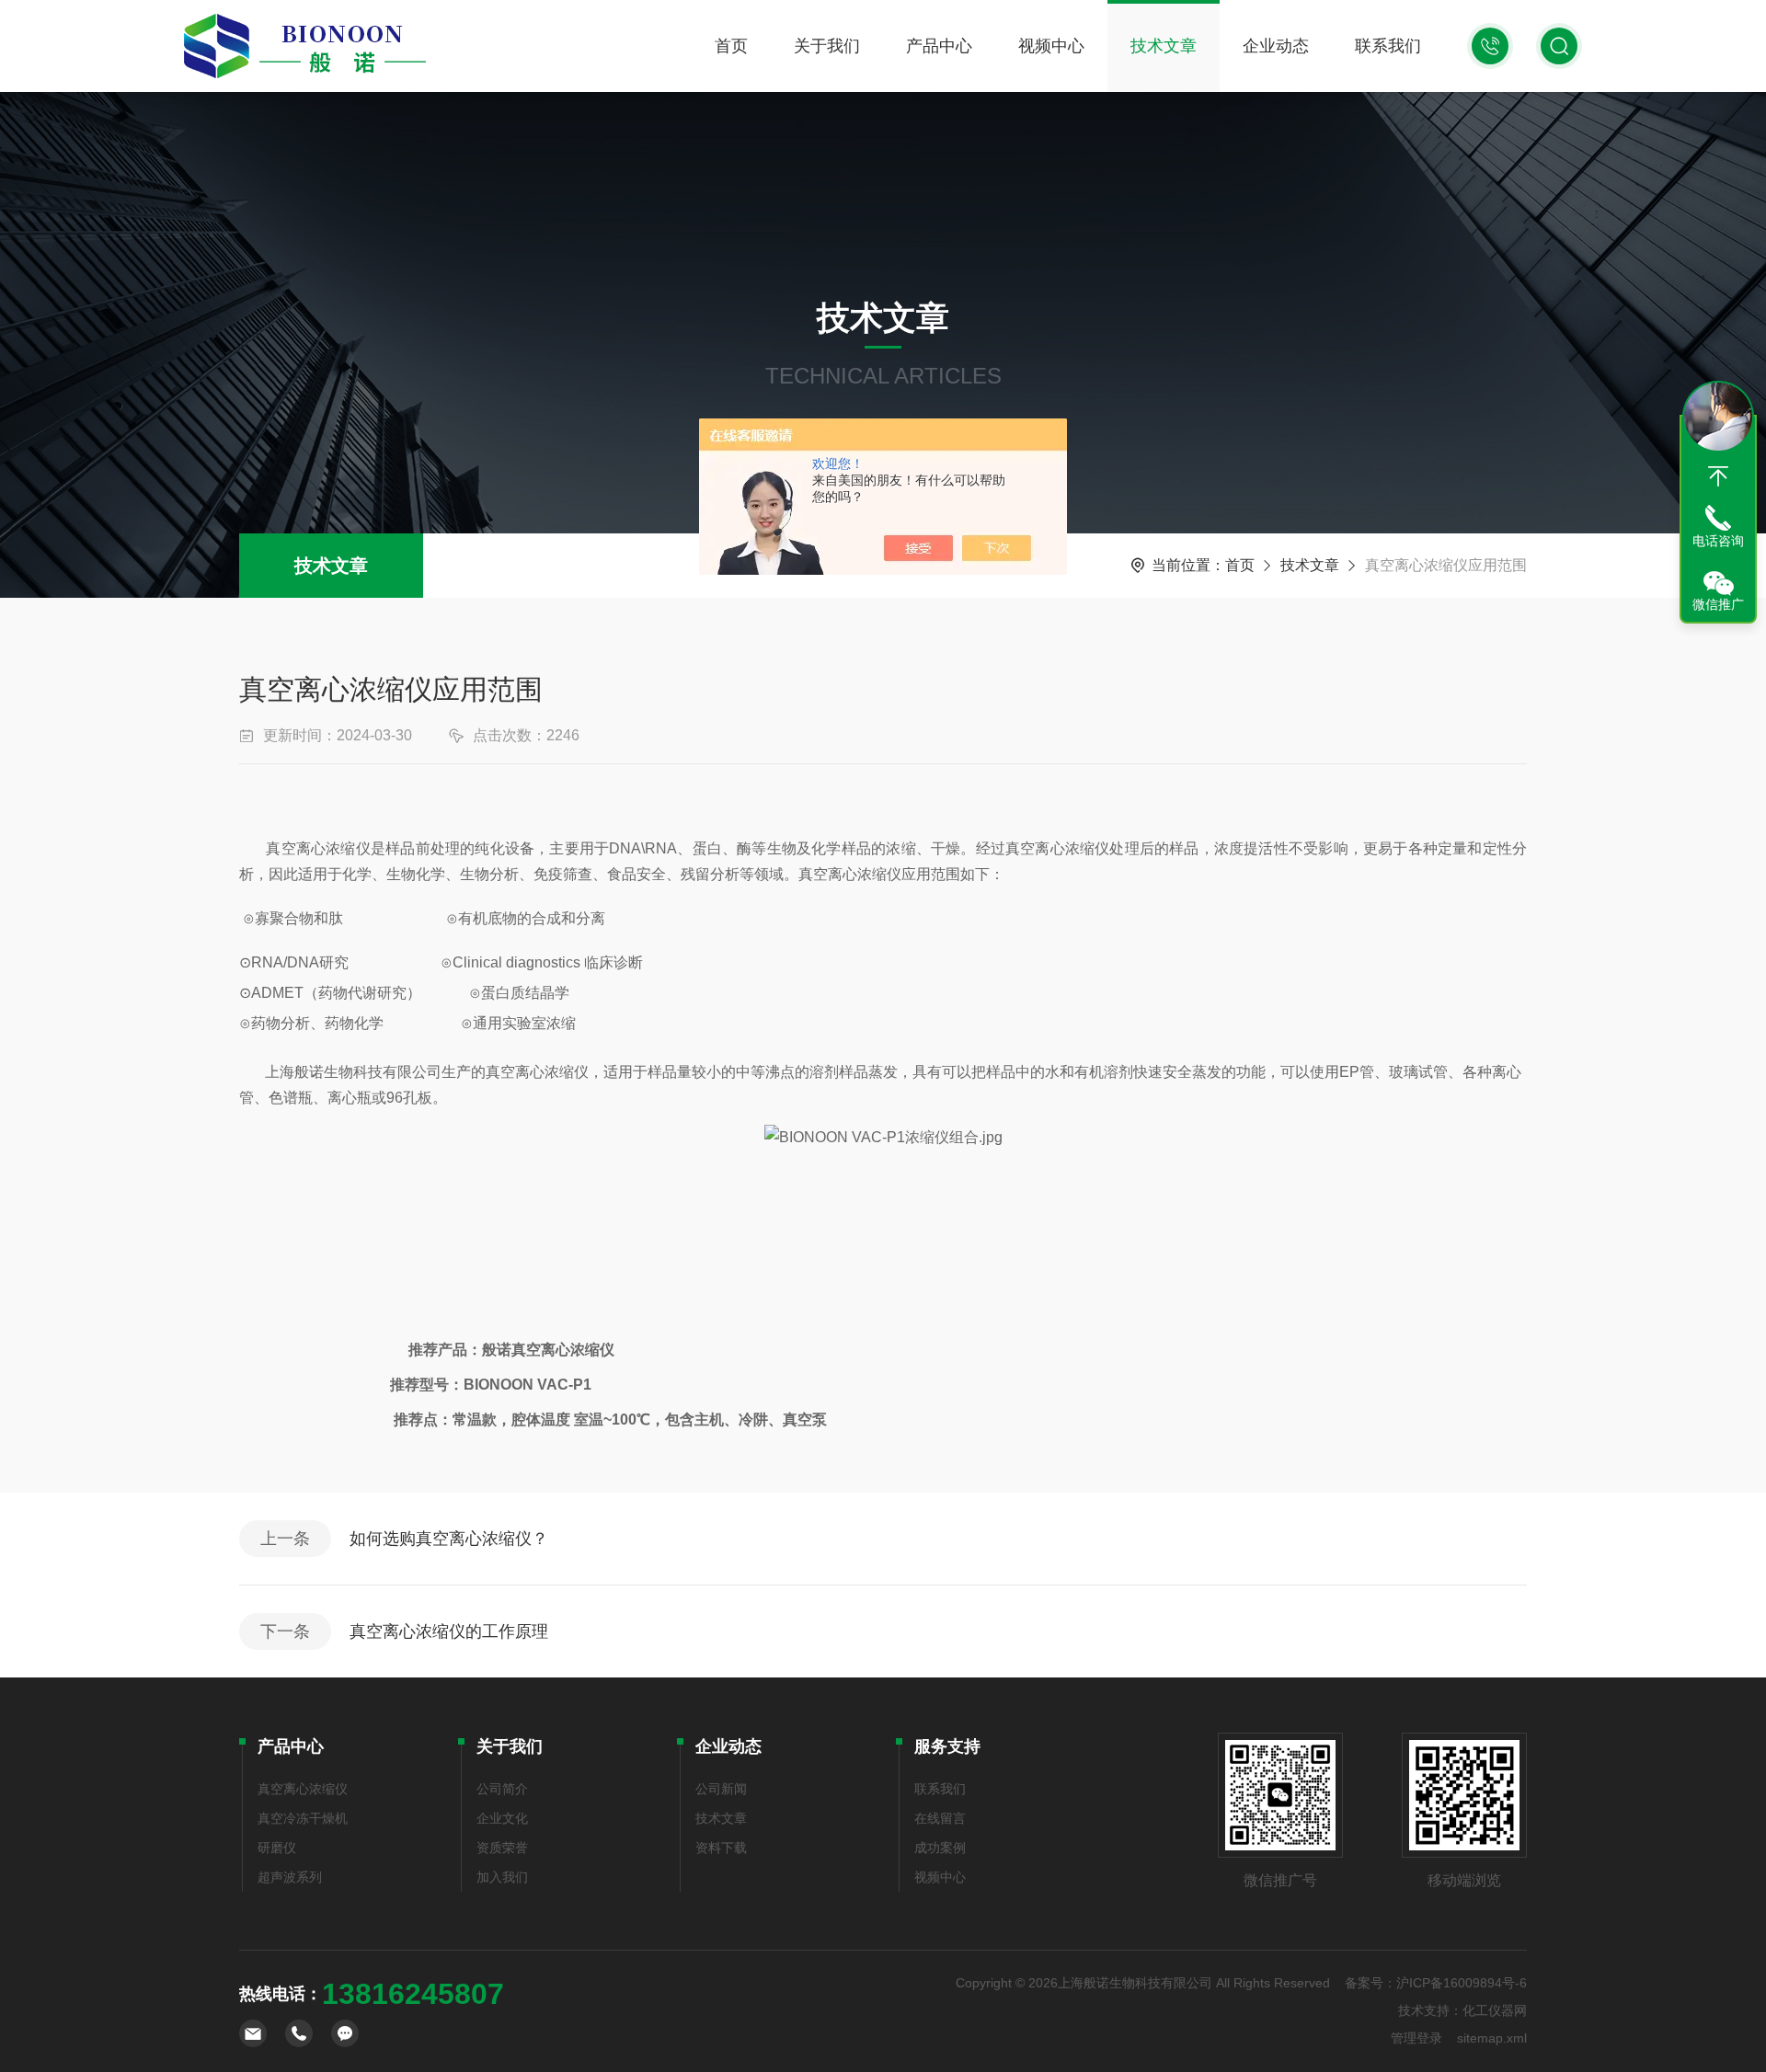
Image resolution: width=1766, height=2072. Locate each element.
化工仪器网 (1495, 2010)
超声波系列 (290, 1877)
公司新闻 (721, 1789)
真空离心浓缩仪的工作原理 (449, 1631)
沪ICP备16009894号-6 (1462, 1983)
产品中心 (939, 46)
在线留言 (940, 1818)
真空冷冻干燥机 (303, 1818)
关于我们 (827, 46)
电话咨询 (1718, 541)
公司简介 (502, 1789)
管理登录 (1416, 2038)
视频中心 (1051, 46)
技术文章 (1164, 46)
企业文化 (502, 1818)
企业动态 (1276, 46)
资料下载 (721, 1848)
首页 (731, 46)
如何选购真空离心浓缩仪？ (449, 1539)
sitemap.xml (1492, 2038)
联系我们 (1388, 46)
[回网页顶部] (1718, 476)
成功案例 (940, 1848)
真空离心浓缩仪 (303, 1789)
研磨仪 (277, 1848)
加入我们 (502, 1877)
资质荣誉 (502, 1848)
